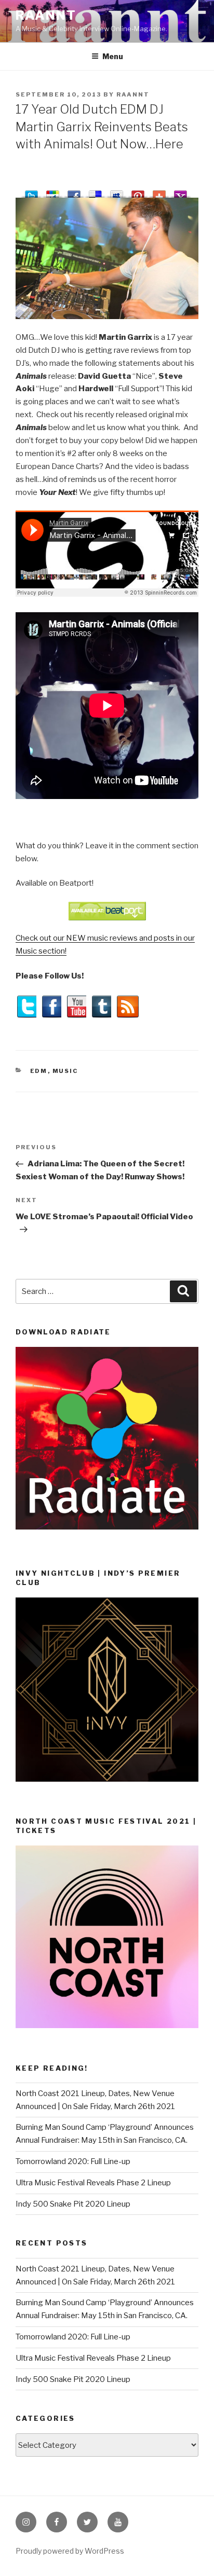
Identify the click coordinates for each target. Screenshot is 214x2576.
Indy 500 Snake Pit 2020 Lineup (73, 2204)
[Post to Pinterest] (138, 192)
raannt (46, 15)
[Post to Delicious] (95, 192)
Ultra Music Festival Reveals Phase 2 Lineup (93, 2183)
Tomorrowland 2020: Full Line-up (73, 2161)
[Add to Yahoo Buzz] (180, 192)
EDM (39, 1071)
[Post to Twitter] (31, 192)
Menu (113, 56)
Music (65, 1071)
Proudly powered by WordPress (70, 2551)
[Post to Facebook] (74, 192)
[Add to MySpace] (117, 192)
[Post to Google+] (53, 192)
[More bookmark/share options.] (159, 192)
